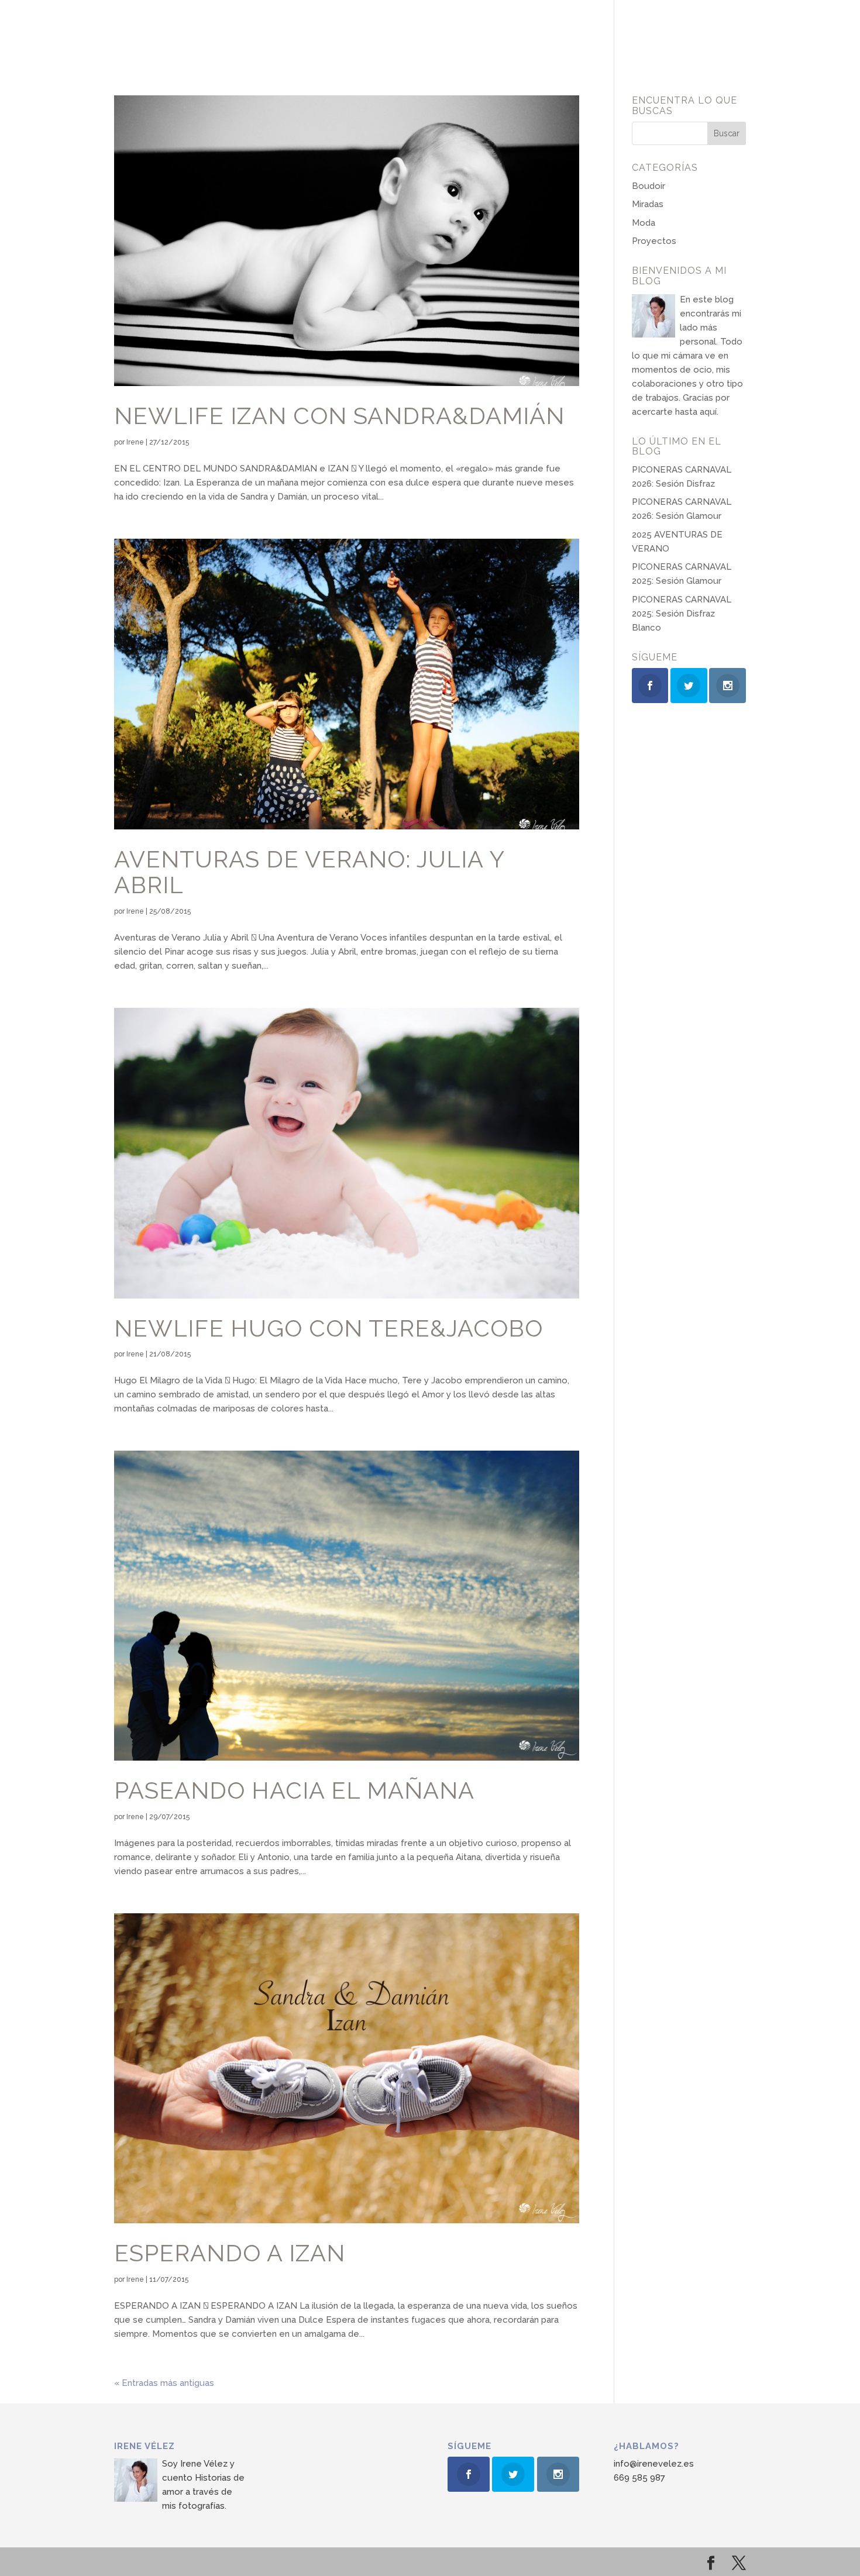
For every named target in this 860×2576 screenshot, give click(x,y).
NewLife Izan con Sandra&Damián (339, 416)
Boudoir (649, 186)
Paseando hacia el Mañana (294, 1790)
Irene (135, 442)
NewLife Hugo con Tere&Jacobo (328, 1328)
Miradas (648, 204)
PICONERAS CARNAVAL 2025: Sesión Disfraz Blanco (682, 614)
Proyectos (654, 241)
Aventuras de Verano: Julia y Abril (309, 872)
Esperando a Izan (230, 2253)
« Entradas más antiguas (164, 2383)
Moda (644, 223)
